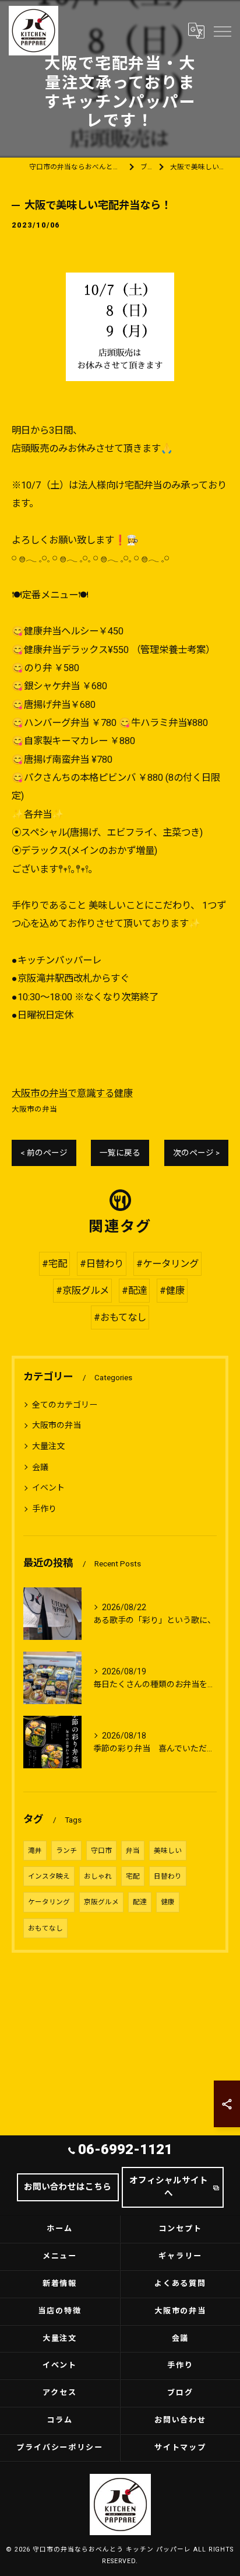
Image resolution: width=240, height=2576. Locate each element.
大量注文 (48, 1446)
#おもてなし (120, 1317)
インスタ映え (49, 1876)
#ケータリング (167, 1264)
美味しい (168, 1851)
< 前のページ (44, 1153)
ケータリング (49, 1902)
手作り (44, 1509)
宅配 (133, 1876)
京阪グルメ (101, 1902)
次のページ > (196, 1153)
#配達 (134, 1291)
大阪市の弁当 (34, 1109)
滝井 (35, 1851)
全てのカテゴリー (65, 1405)
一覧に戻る (120, 1153)
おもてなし (45, 1928)
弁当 (133, 1851)
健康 (168, 1902)
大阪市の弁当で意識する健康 (72, 1093)
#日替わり (102, 1264)
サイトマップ (181, 2447)
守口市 (101, 1851)
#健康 (172, 1291)
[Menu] (222, 30)
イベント (48, 1488)
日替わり (168, 1876)
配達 (140, 1902)
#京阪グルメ (82, 1291)
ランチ (66, 1851)
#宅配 (54, 1264)
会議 (40, 1467)
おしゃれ (98, 1876)
